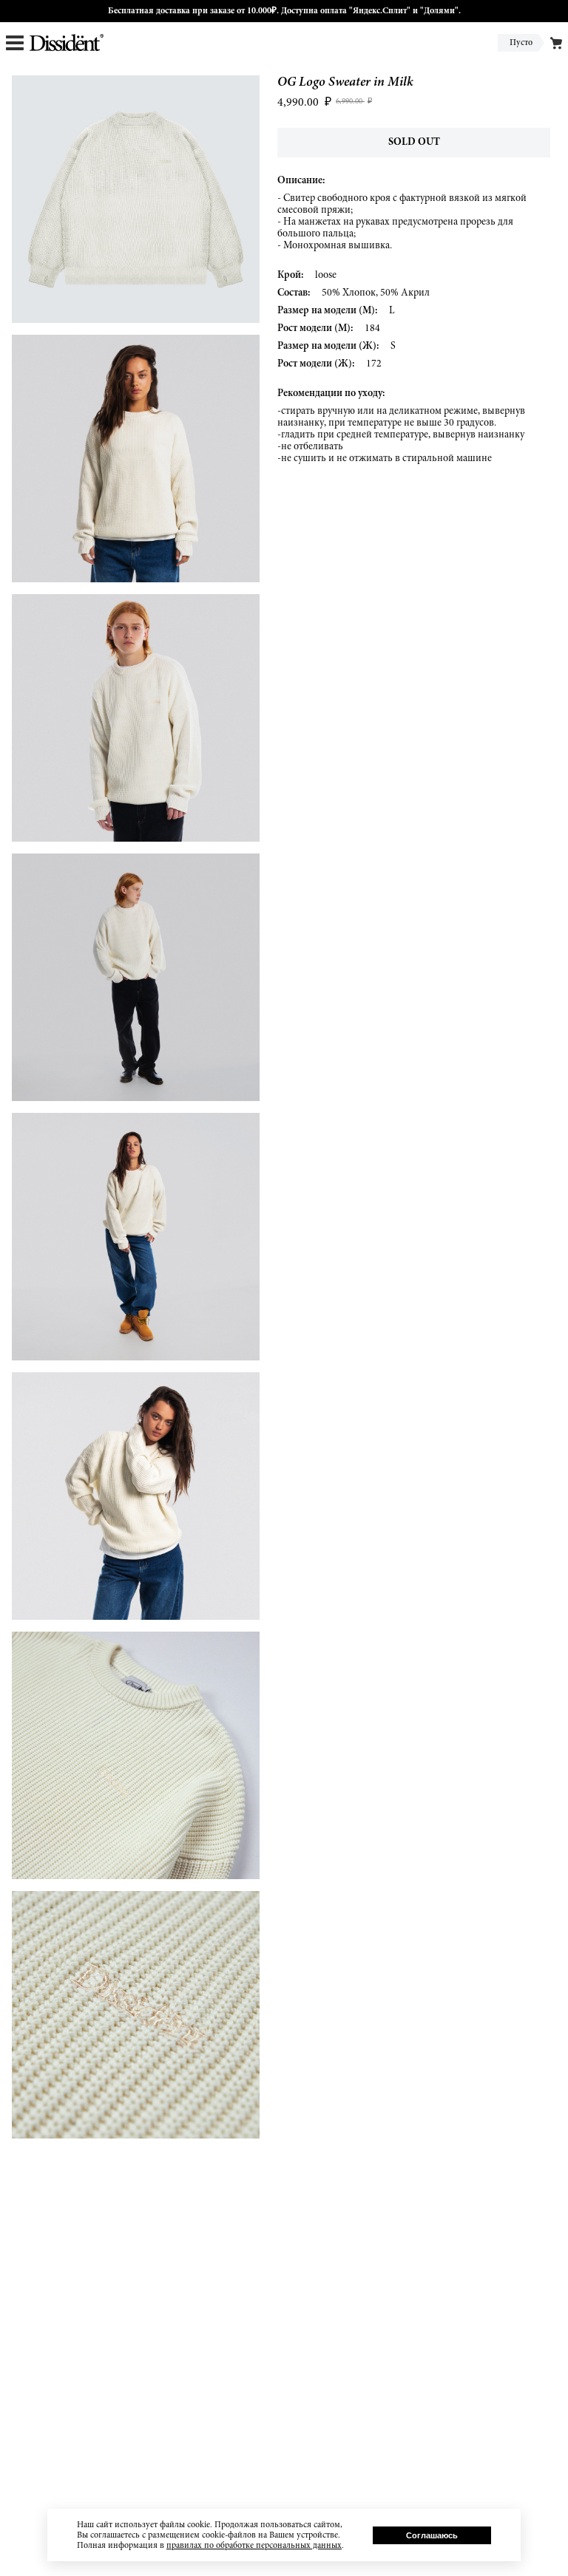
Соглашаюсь (432, 2535)
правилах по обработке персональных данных (254, 2546)
